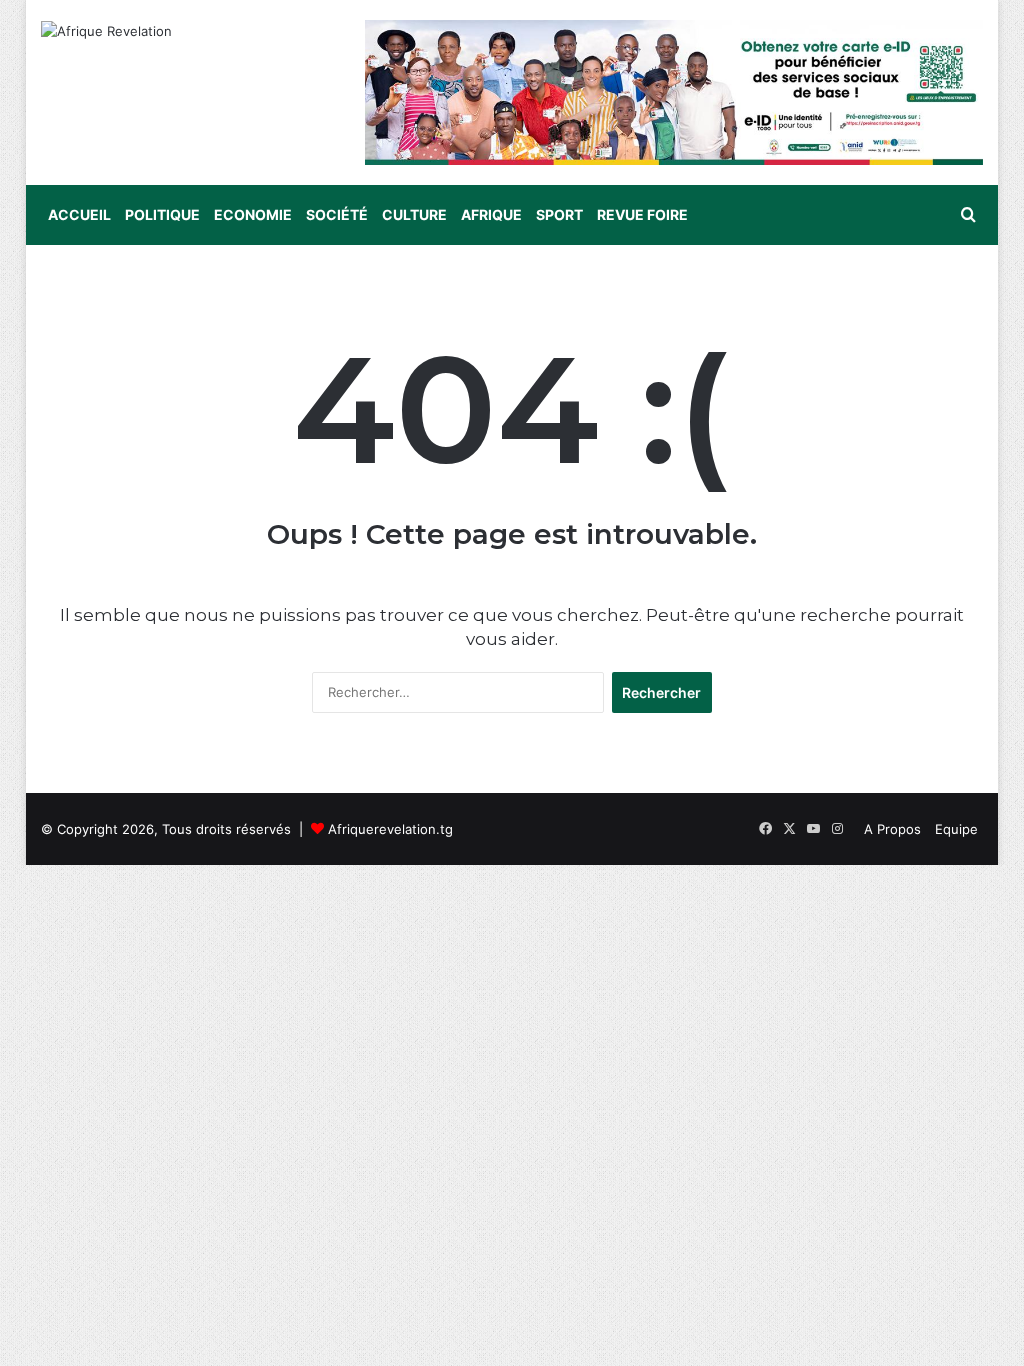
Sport (559, 214)
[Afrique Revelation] (106, 31)
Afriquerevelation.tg (390, 829)
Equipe (956, 829)
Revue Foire (642, 214)
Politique (162, 214)
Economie (253, 214)
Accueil (79, 214)
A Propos (892, 829)
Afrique (491, 214)
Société (337, 214)
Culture (414, 214)
